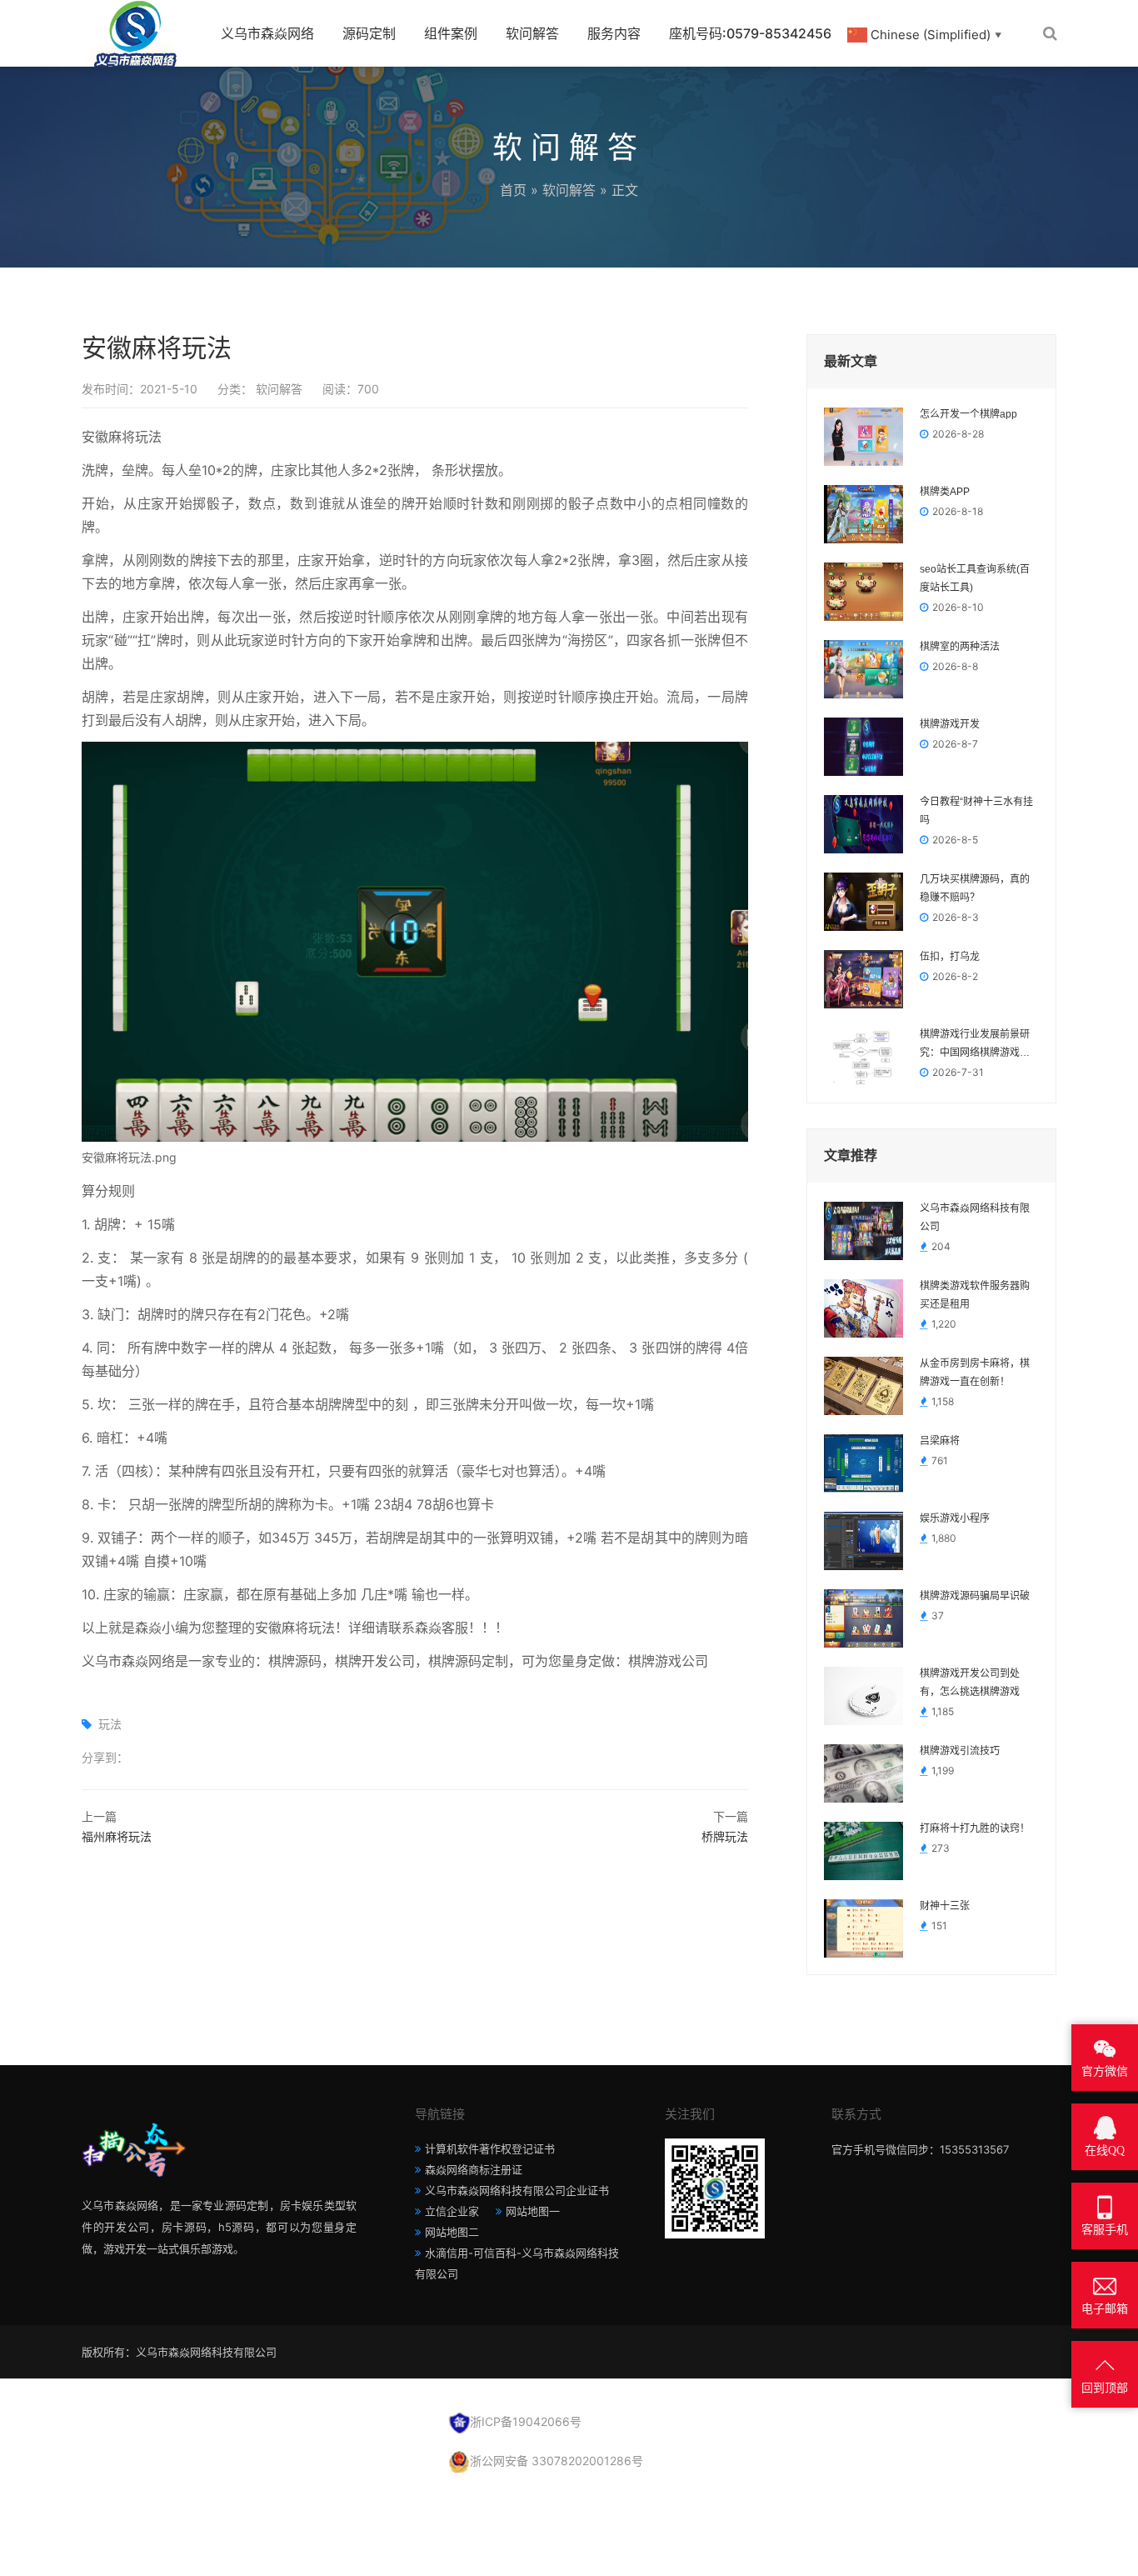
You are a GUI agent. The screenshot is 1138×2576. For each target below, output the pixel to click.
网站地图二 (452, 2232)
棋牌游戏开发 (950, 724)
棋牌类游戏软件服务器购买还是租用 (975, 1295)
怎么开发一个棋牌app (968, 414)
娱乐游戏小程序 (955, 1518)
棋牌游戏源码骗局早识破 (975, 1596)
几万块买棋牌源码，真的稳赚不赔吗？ (975, 888)
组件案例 (451, 33)
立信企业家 (452, 2211)
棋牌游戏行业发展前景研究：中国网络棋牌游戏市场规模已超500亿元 (975, 1045)
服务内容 (614, 33)
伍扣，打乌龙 (950, 957)
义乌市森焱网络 (267, 33)
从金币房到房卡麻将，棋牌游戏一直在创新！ (975, 1373)
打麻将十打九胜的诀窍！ (975, 1828)
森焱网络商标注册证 (474, 2169)
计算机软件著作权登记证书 (490, 2148)
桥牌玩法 (725, 1836)
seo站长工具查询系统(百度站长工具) (975, 578)
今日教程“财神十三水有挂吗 (976, 811)
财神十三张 (945, 1906)
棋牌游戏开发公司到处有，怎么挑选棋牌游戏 (970, 1683)
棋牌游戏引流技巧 (960, 1751)
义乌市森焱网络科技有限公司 (975, 1218)
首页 (513, 190)
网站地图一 (533, 2211)
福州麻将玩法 (117, 1836)
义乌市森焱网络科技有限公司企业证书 (517, 2190)
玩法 (110, 1724)
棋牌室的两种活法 (960, 647)
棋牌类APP (945, 492)
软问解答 (532, 33)
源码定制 (369, 33)
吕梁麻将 (940, 1441)
